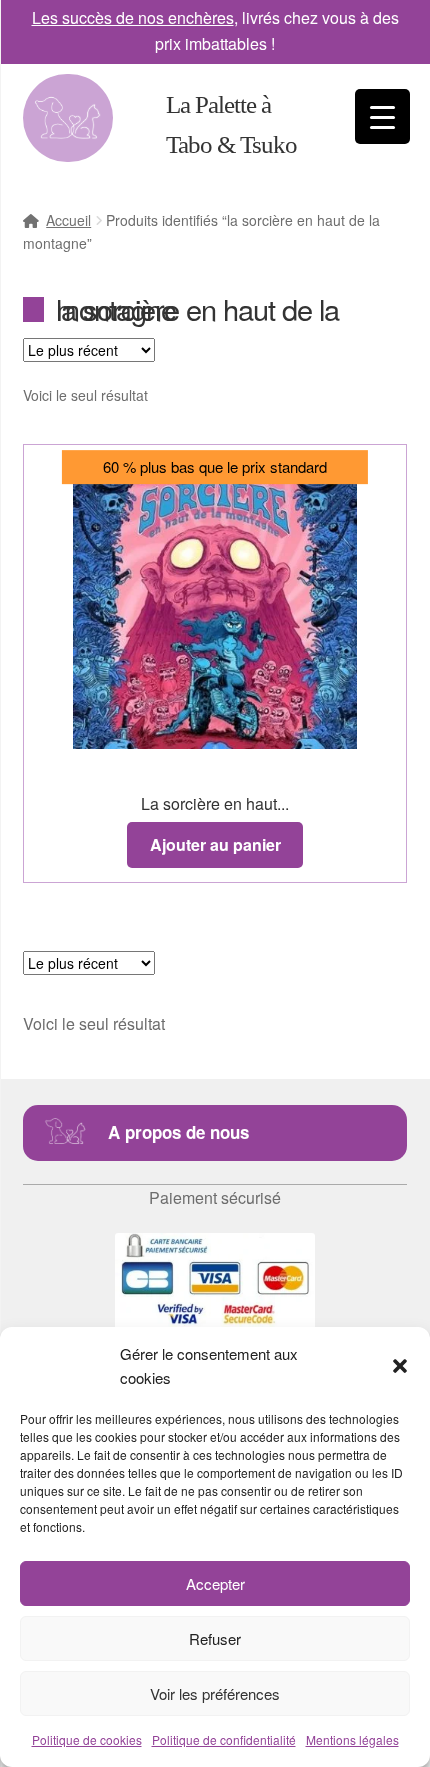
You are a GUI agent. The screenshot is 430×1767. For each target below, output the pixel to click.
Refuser (215, 1638)
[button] (400, 1366)
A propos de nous (178, 1132)
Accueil (68, 220)
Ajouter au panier (215, 844)
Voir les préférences (215, 1693)
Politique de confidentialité (224, 1739)
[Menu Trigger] (382, 116)
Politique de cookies (87, 1739)
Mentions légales (352, 1739)
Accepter (215, 1583)
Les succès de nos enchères (133, 17)
